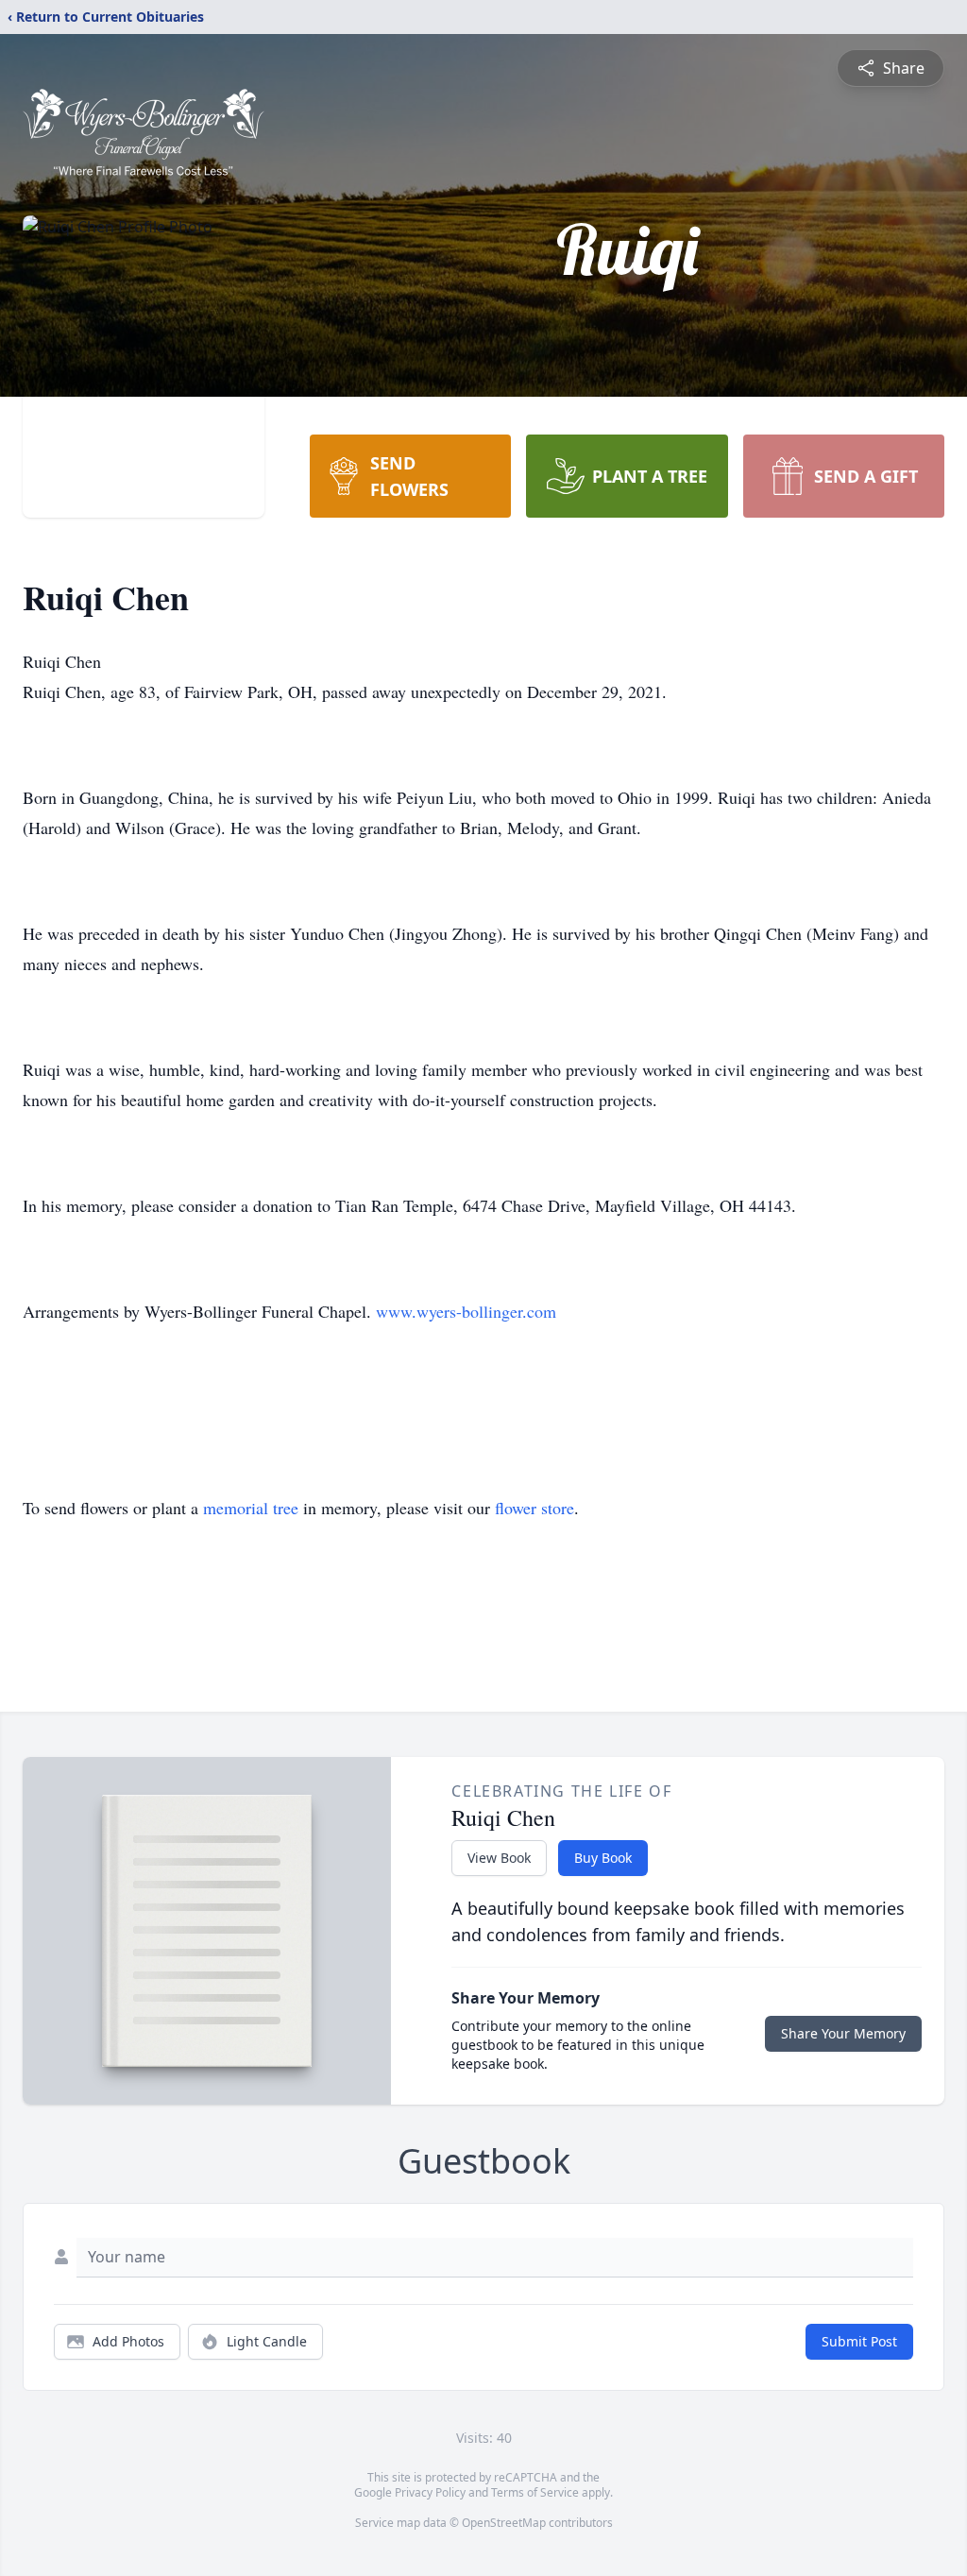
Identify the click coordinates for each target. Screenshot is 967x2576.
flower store (534, 1508)
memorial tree (251, 1508)
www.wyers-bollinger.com (466, 1311)
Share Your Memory (843, 2033)
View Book (499, 1858)
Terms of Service (535, 2492)
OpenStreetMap (504, 2523)
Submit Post (859, 2341)
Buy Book (603, 1858)
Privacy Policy (430, 2492)
